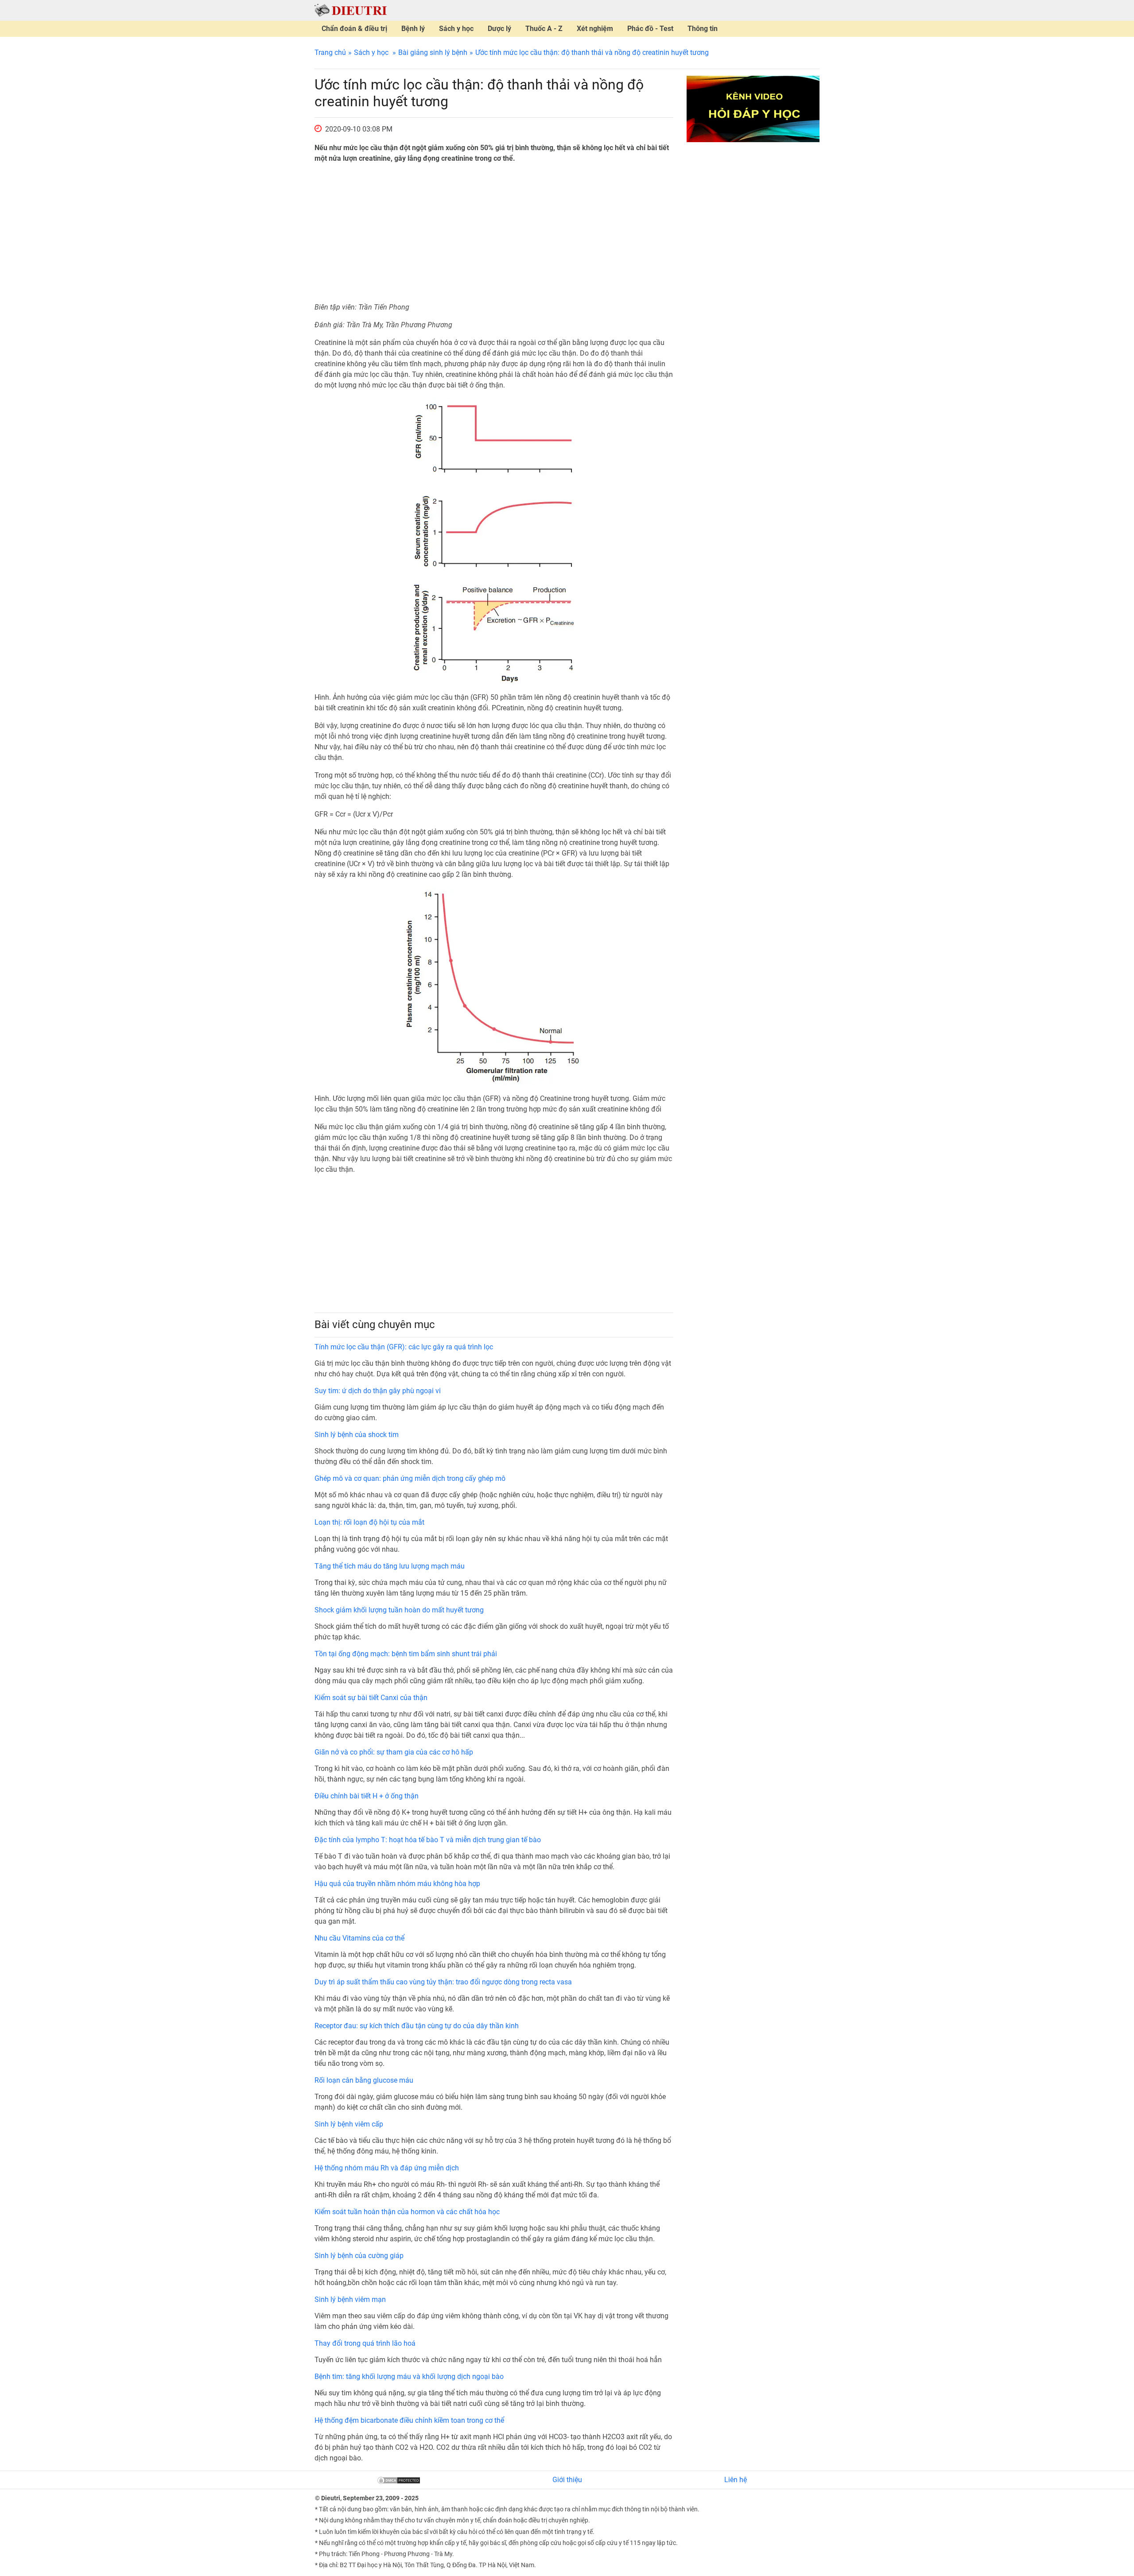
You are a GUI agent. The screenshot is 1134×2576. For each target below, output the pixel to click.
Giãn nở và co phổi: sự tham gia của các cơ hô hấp (394, 1752)
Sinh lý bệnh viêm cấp (349, 2124)
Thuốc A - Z (544, 29)
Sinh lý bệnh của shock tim (357, 1435)
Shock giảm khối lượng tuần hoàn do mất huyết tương (399, 1610)
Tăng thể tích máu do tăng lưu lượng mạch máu (390, 1566)
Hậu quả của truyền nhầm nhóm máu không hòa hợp (397, 1884)
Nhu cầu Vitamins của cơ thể (359, 1938)
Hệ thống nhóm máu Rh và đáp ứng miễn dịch (387, 2168)
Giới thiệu (567, 2480)
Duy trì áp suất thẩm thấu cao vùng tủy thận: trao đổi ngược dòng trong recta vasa (443, 1982)
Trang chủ (330, 52)
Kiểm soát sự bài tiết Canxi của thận (371, 1698)
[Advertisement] (494, 233)
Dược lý (499, 29)
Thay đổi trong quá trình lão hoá (365, 2343)
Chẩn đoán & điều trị (354, 29)
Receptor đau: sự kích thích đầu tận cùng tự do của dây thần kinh (417, 2026)
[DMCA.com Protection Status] (399, 2480)
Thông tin (703, 29)
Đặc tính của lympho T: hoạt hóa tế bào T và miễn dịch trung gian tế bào (428, 1840)
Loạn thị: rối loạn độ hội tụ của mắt (369, 1522)
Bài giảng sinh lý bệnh (433, 52)
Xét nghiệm (595, 29)
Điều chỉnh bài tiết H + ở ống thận (367, 1796)
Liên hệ (736, 2480)
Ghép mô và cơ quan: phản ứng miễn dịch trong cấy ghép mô (410, 1478)
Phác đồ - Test (650, 29)
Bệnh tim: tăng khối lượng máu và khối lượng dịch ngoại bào (409, 2377)
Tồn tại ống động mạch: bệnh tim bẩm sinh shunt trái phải (406, 1654)
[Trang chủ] (351, 10)
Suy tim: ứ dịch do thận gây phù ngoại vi (378, 1391)
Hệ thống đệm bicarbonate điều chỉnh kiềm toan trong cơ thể (409, 2420)
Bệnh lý (413, 29)
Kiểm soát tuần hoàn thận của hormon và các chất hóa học (407, 2212)
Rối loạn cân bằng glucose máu (364, 2080)
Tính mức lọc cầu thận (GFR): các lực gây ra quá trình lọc (404, 1347)
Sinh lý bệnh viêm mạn (350, 2299)
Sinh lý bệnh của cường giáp (359, 2256)
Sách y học (456, 29)
